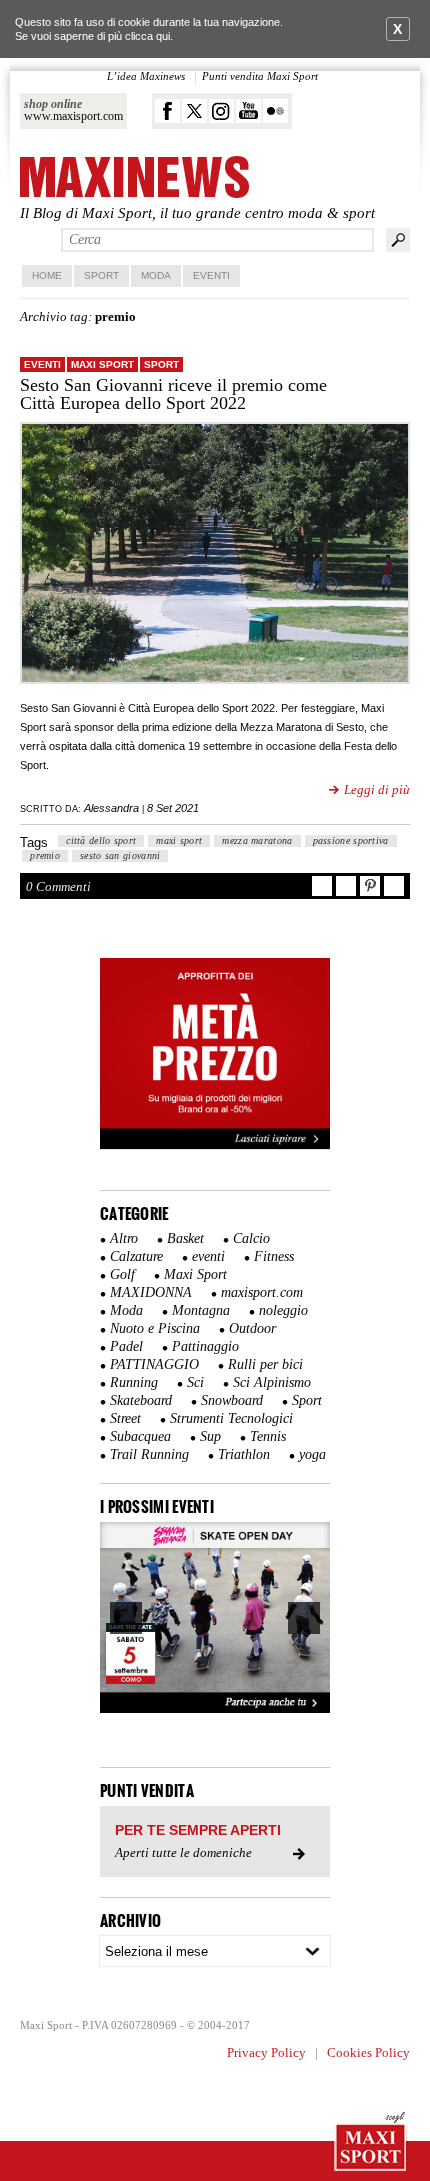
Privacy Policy (266, 2052)
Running (134, 1382)
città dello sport (101, 840)
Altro (124, 1238)
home (47, 275)
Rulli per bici (265, 1364)
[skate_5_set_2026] (215, 1618)
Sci (195, 1382)
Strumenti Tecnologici (231, 1418)
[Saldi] (215, 1145)
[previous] (126, 1618)
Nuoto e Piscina (155, 1328)
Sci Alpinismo (272, 1382)
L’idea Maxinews (146, 76)
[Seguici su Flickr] (275, 111)
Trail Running (149, 1454)
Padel (126, 1346)
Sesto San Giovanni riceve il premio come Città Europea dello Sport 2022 (173, 394)
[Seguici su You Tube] (248, 111)
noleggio (283, 1310)
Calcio (251, 1238)
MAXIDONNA (151, 1292)
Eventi (211, 275)
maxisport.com (262, 1292)
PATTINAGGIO (154, 1364)
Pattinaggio (205, 1346)
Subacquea (140, 1436)
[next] (304, 1618)
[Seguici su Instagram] (221, 111)
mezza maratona (257, 840)
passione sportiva (351, 840)
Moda (156, 275)
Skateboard (141, 1400)
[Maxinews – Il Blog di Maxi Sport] (134, 178)
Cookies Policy (368, 2052)
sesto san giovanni (120, 855)
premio (45, 855)
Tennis (268, 1436)
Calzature (136, 1256)
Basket (185, 1238)
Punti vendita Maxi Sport (260, 76)
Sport (101, 275)
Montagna (201, 1310)
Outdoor (252, 1328)
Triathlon (244, 1454)
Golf (122, 1274)
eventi (42, 364)
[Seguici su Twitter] (194, 111)
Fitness (274, 1256)
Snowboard (232, 1400)
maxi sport (179, 840)
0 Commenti (58, 886)
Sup (210, 1436)
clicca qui (147, 36)
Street (125, 1418)
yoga (312, 1454)
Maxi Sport (102, 364)
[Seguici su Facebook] (167, 111)
